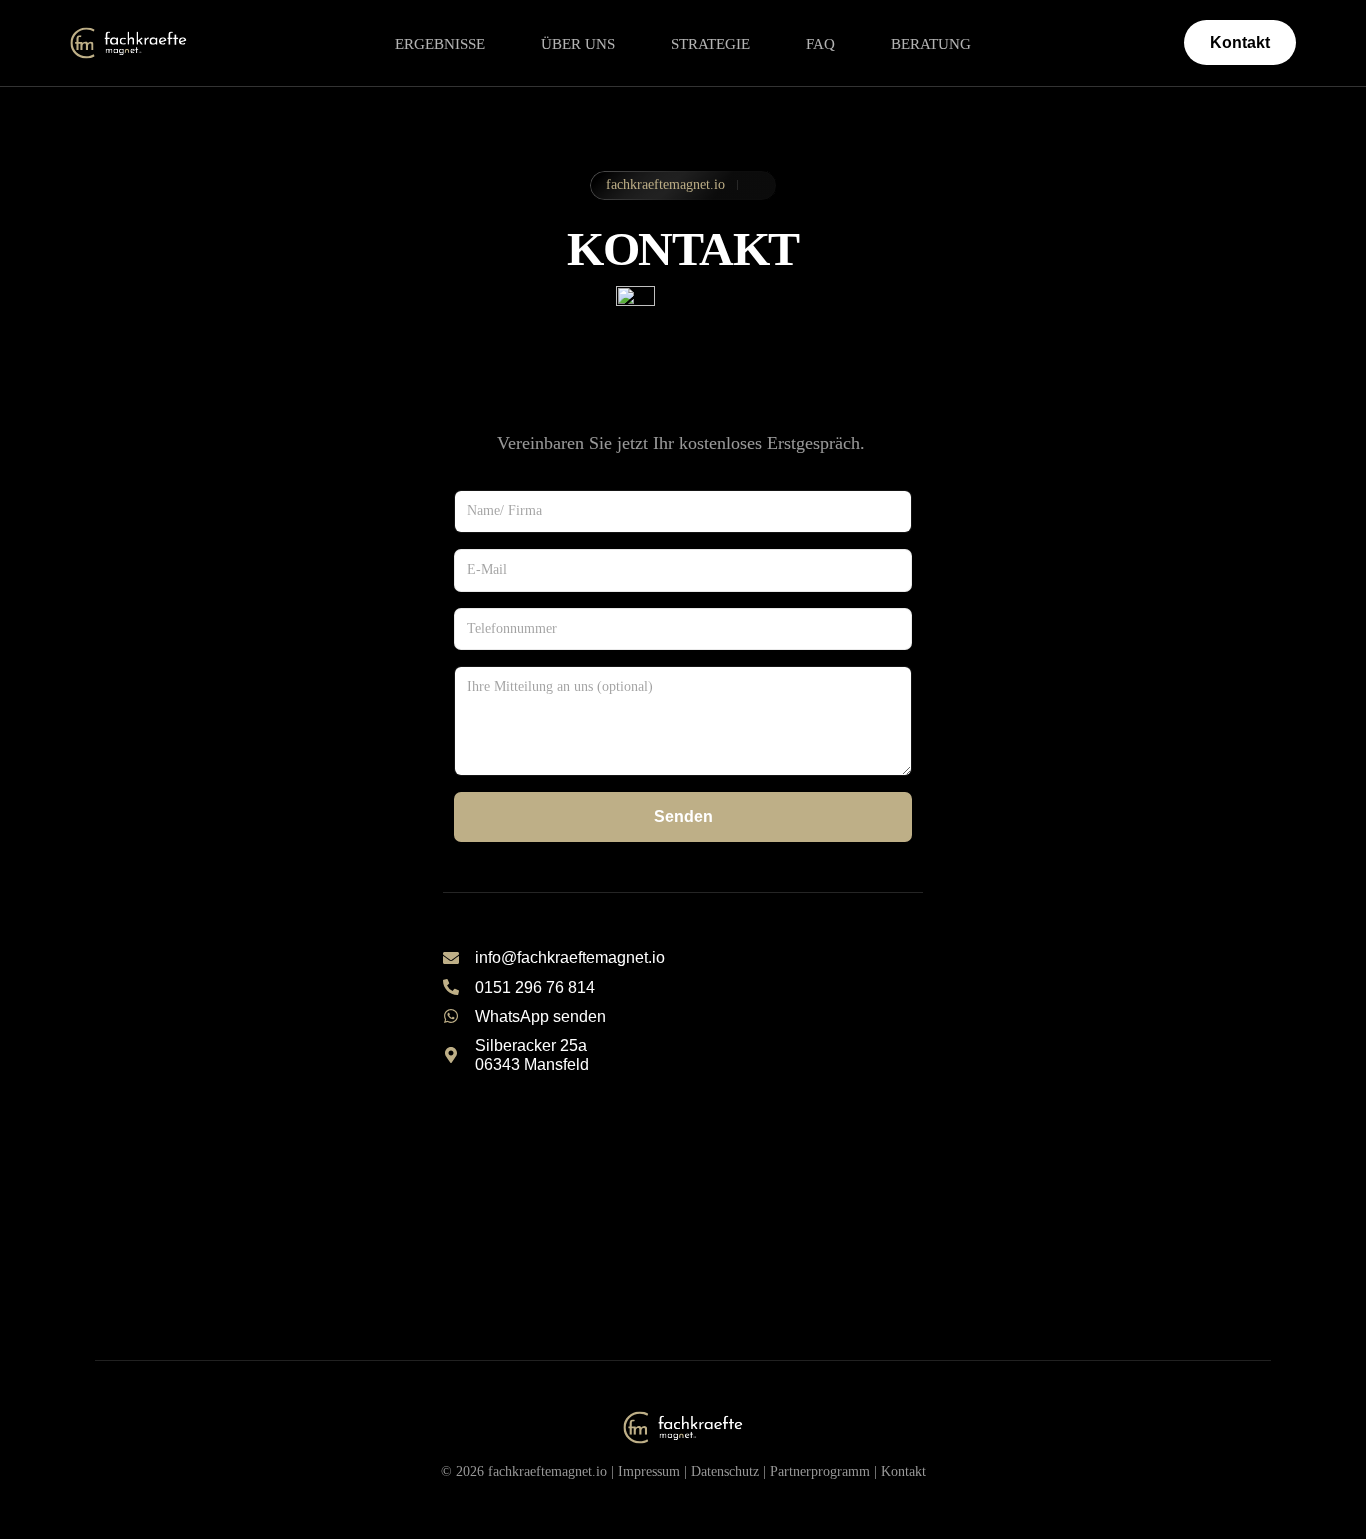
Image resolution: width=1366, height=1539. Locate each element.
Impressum (649, 1471)
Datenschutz (725, 1471)
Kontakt (903, 1471)
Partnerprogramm (820, 1471)
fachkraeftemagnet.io (547, 1471)
